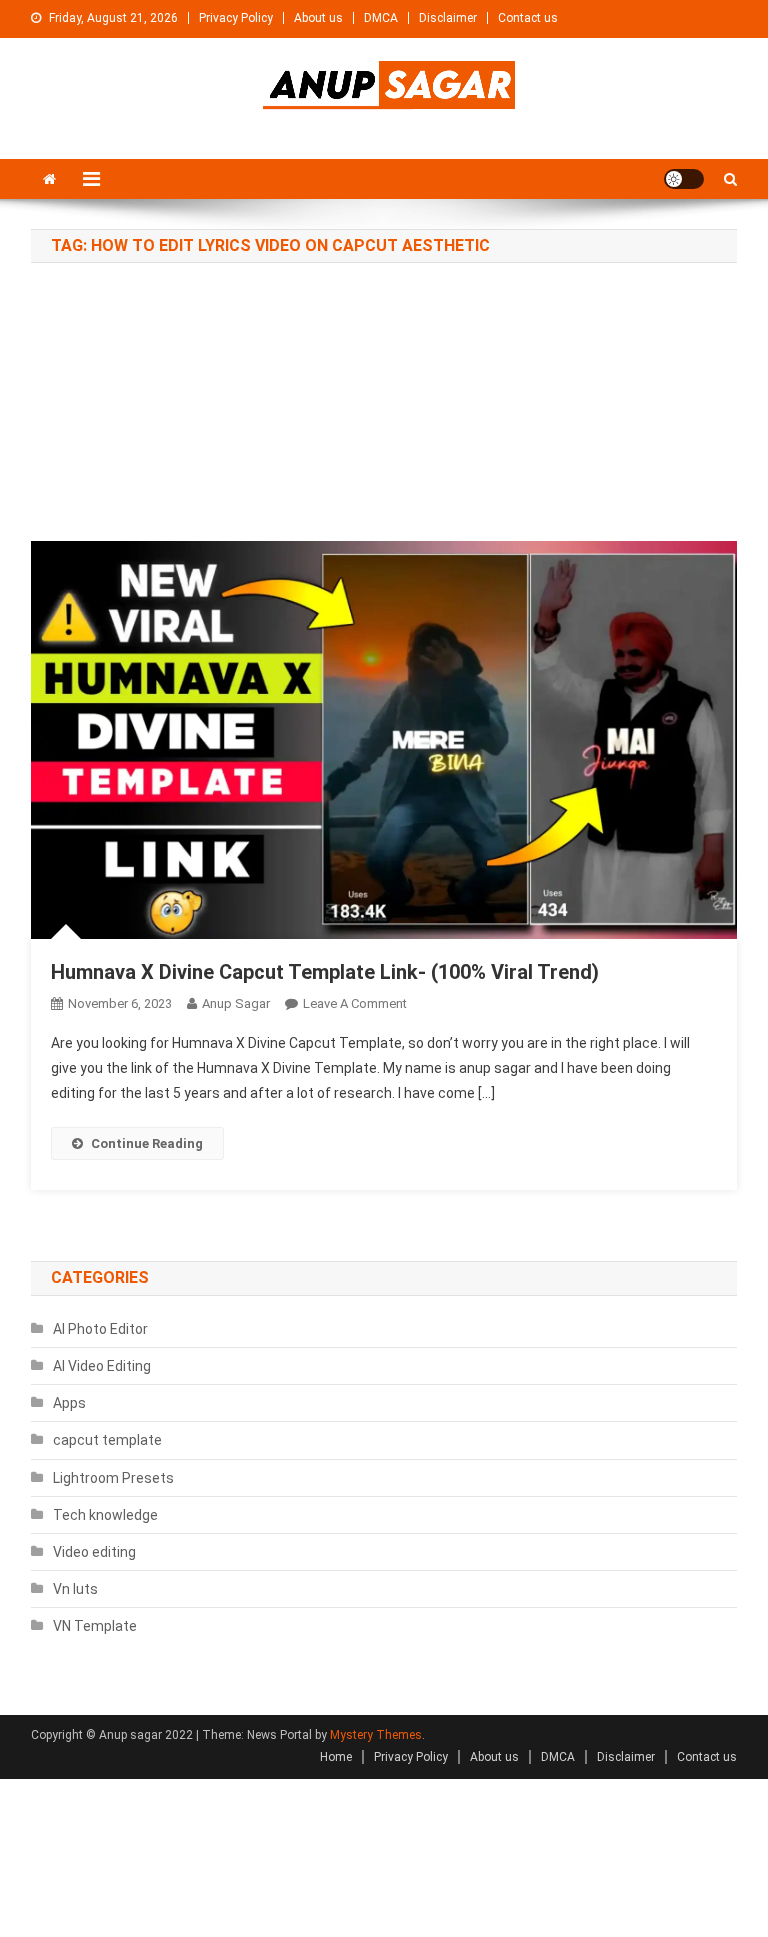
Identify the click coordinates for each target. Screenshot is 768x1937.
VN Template (95, 1626)
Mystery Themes (376, 1735)
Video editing (94, 1552)
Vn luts (75, 1589)
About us (318, 18)
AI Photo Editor (100, 1329)
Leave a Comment (355, 1003)
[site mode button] (684, 179)
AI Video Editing (102, 1366)
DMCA (381, 18)
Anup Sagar (236, 1003)
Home (336, 1757)
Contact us (528, 18)
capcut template (107, 1440)
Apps (69, 1403)
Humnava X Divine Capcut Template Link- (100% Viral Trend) (325, 972)
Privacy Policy (236, 18)
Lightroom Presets (113, 1478)
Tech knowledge (105, 1515)
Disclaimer (448, 18)
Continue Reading (147, 1143)
